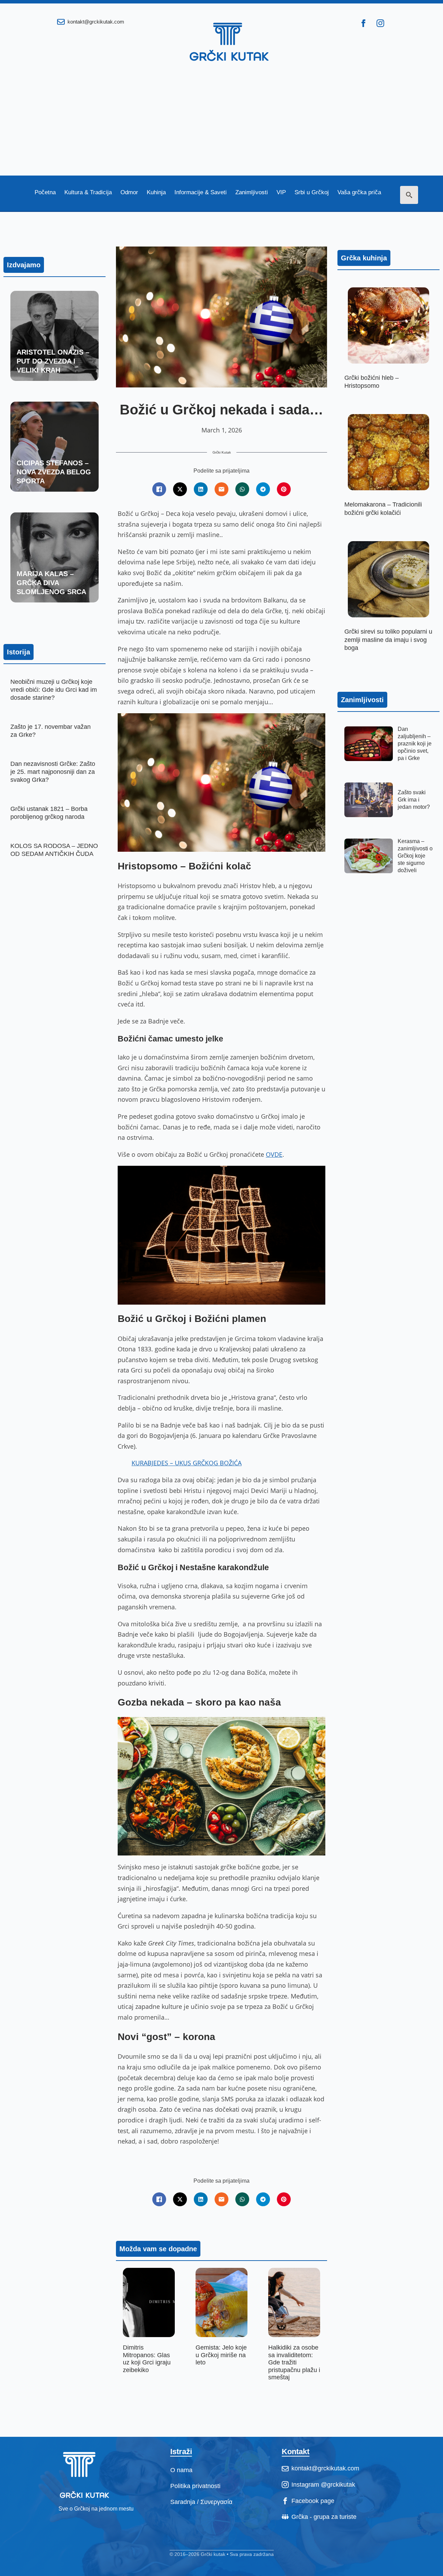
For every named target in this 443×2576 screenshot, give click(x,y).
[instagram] (380, 23)
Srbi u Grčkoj (312, 193)
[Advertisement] (221, 124)
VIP (281, 193)
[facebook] (363, 23)
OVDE (274, 1154)
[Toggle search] (409, 195)
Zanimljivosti (252, 193)
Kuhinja (156, 193)
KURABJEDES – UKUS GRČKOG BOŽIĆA (187, 1463)
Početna (45, 193)
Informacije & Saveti (201, 193)
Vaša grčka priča (359, 193)
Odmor (129, 193)
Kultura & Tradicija (88, 193)
